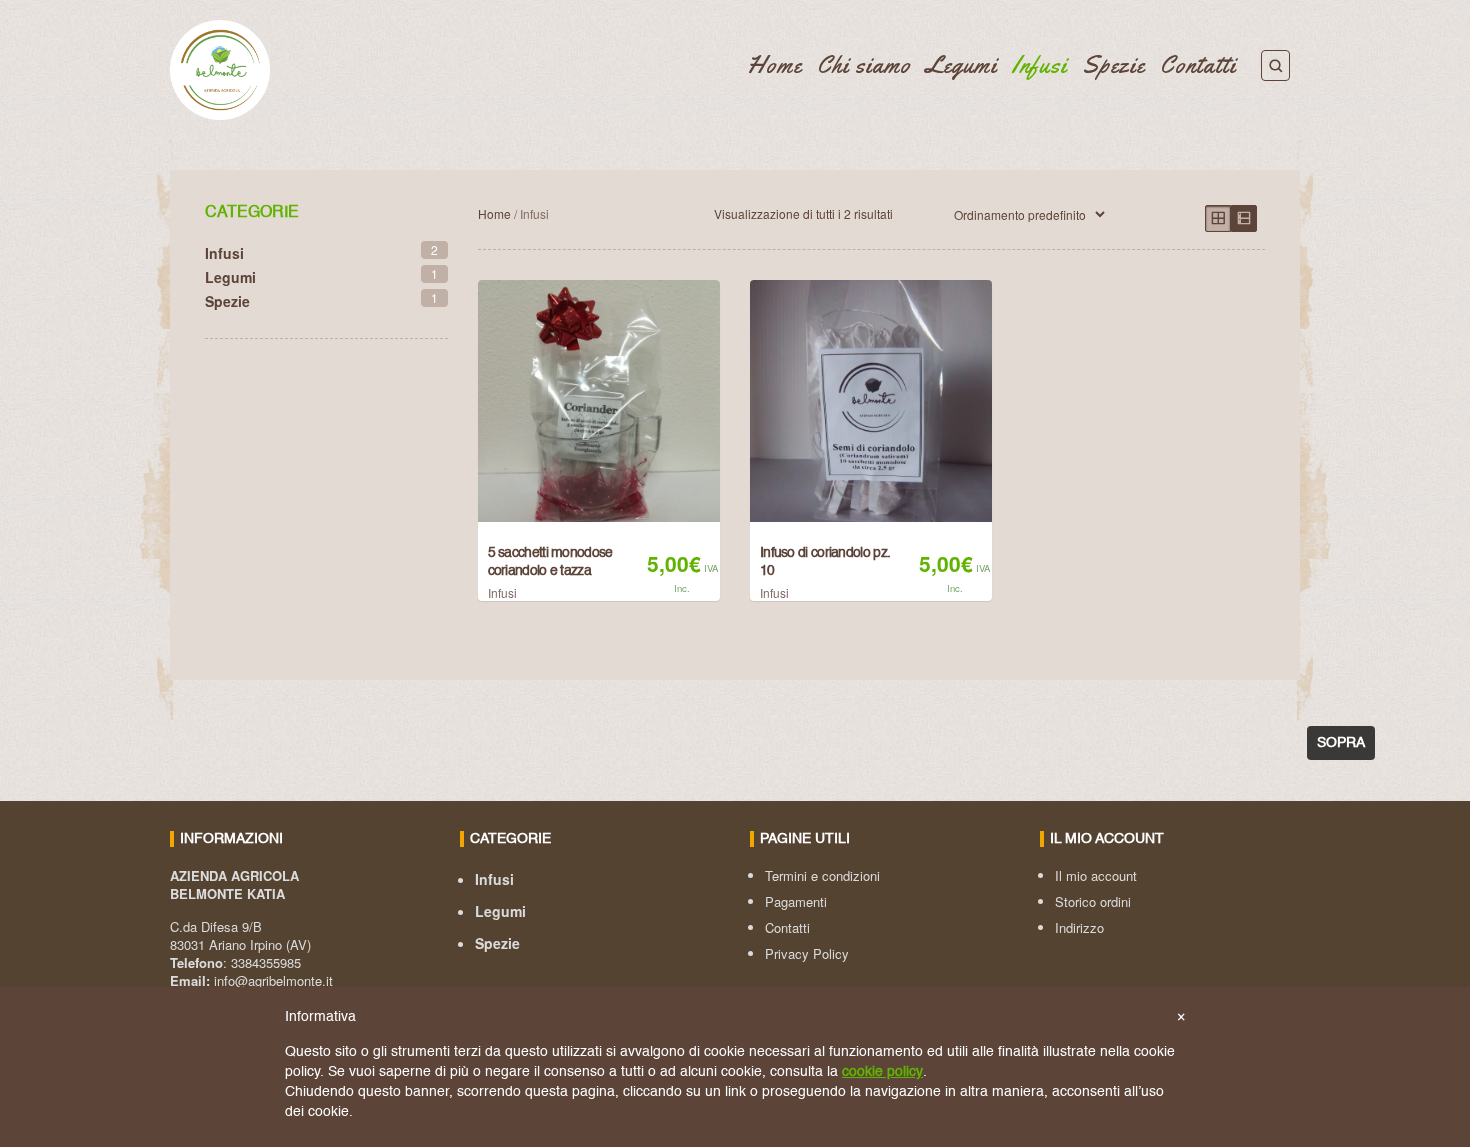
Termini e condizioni (822, 875)
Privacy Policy (807, 953)
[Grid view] (1218, 218)
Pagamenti (796, 901)
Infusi (1039, 65)
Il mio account (1096, 875)
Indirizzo (1079, 927)
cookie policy (882, 1072)
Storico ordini (1093, 901)
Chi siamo (864, 65)
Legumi (961, 65)
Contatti (1198, 65)
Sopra (1341, 743)
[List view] (1244, 218)
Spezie (1113, 65)
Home (774, 65)
